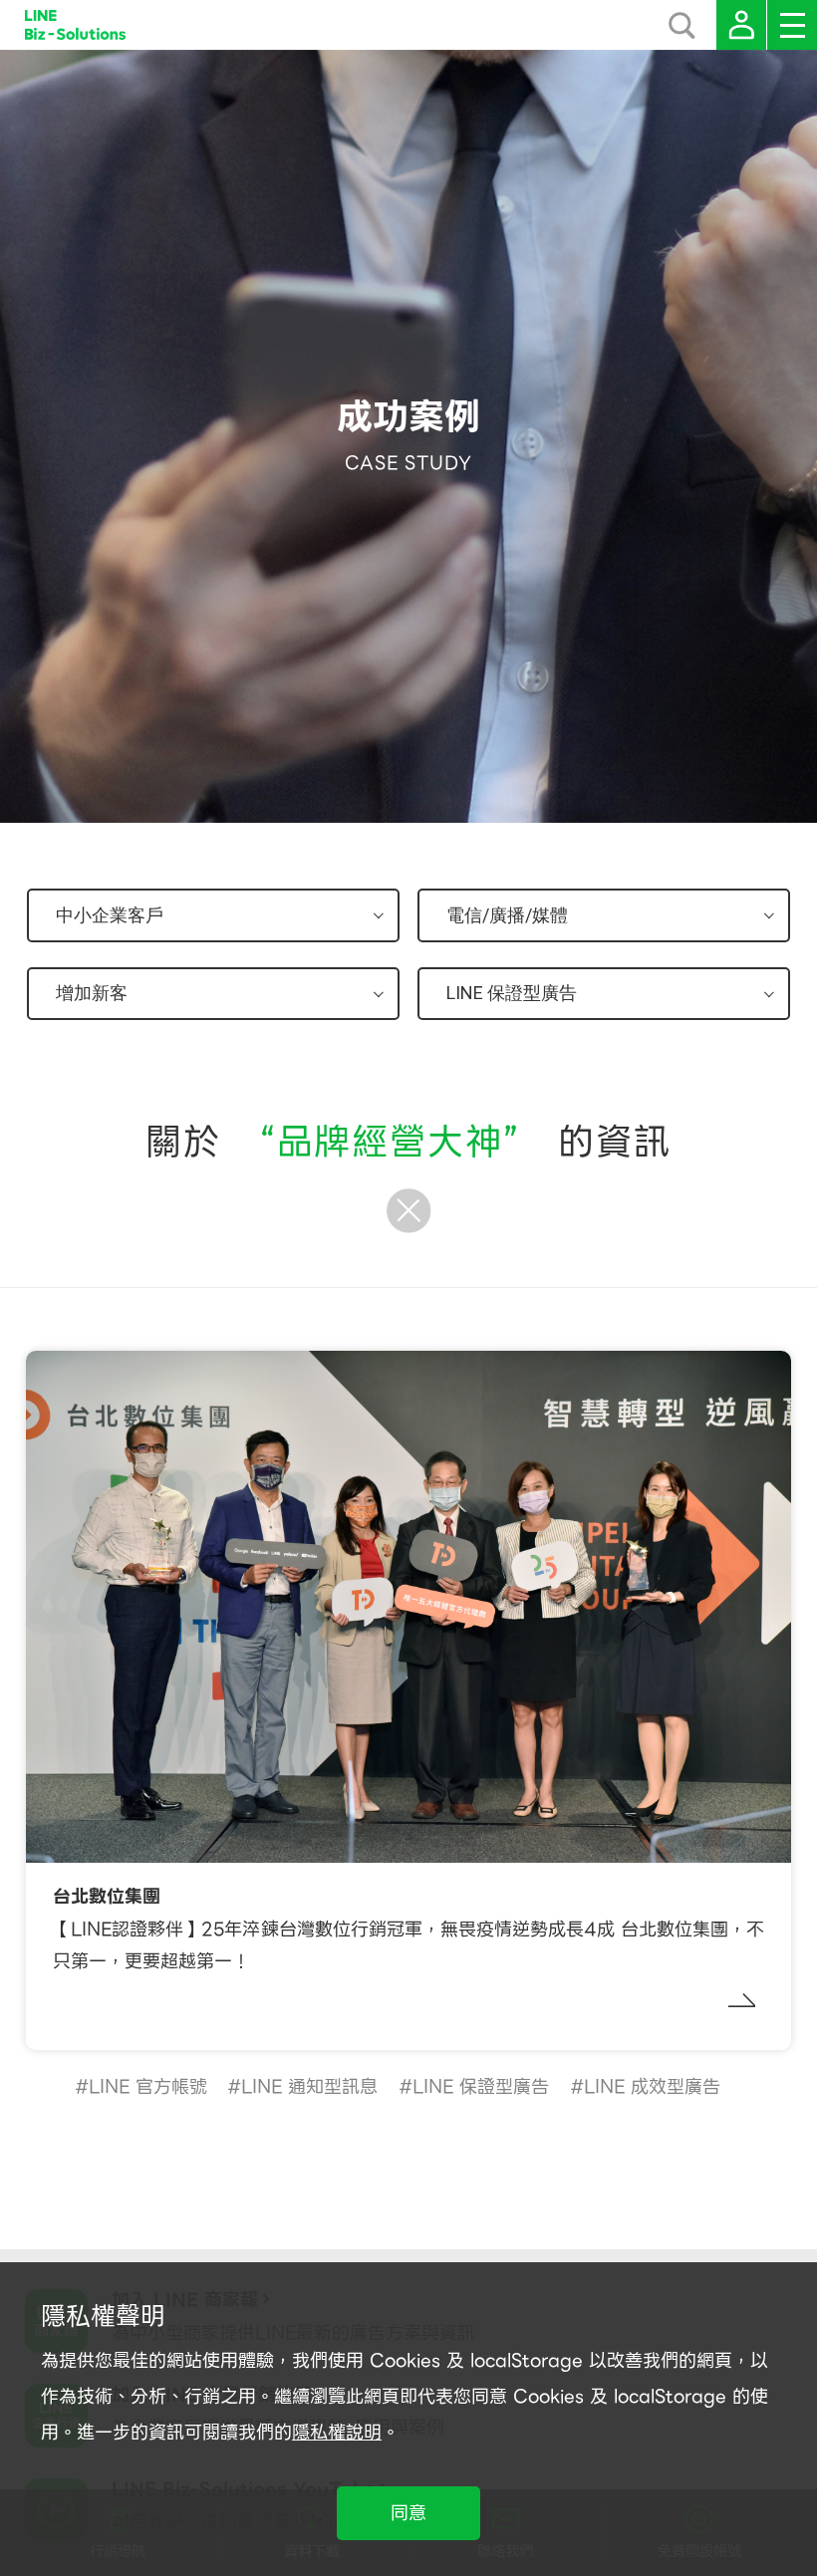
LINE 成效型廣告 (652, 2086)
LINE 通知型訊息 (309, 2086)
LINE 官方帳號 (148, 2086)
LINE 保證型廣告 (481, 2086)
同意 (408, 2513)
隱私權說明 (337, 2432)
